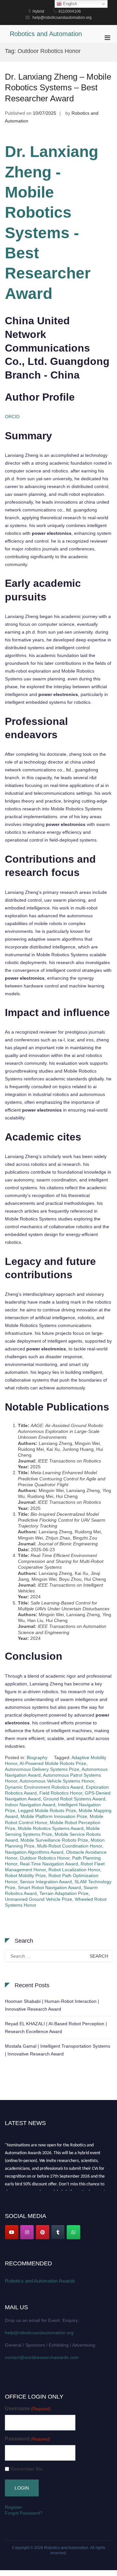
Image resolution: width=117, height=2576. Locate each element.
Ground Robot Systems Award (74, 1799)
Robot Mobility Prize (25, 1875)
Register (13, 2507)
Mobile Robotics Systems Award (51, 1828)
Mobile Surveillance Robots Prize (54, 1840)
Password (27, 2439)
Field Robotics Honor (61, 1793)
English (69, 4)
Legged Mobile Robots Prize (47, 1810)
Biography (37, 1758)
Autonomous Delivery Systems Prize (42, 1769)
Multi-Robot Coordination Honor (70, 1846)
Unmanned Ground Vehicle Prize (39, 1899)
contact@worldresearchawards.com (42, 2357)
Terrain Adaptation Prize (64, 1893)
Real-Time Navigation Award (49, 1864)
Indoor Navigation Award (30, 1805)
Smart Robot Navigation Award (49, 1887)
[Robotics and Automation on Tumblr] (58, 2232)
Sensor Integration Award (46, 1882)
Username (28, 2409)
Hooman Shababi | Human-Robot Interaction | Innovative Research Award (52, 2005)
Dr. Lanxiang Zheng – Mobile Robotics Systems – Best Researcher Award (58, 88)
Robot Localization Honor (74, 1870)
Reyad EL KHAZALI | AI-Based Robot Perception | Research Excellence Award (56, 2028)
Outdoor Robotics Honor (45, 1858)
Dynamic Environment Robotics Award (44, 1787)
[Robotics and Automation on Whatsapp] (73, 2232)
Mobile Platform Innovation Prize (54, 1816)
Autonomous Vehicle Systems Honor (57, 1781)
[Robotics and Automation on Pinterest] (43, 2232)
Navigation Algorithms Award (34, 1852)
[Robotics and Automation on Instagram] (27, 2232)
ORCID (12, 417)
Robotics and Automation (46, 34)
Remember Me (26, 2469)
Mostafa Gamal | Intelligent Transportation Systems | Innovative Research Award (58, 2050)
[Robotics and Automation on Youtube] (12, 2232)
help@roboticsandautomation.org (39, 2333)
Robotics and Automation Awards (40, 2281)
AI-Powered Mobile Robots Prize (53, 1763)
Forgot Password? (24, 2513)
